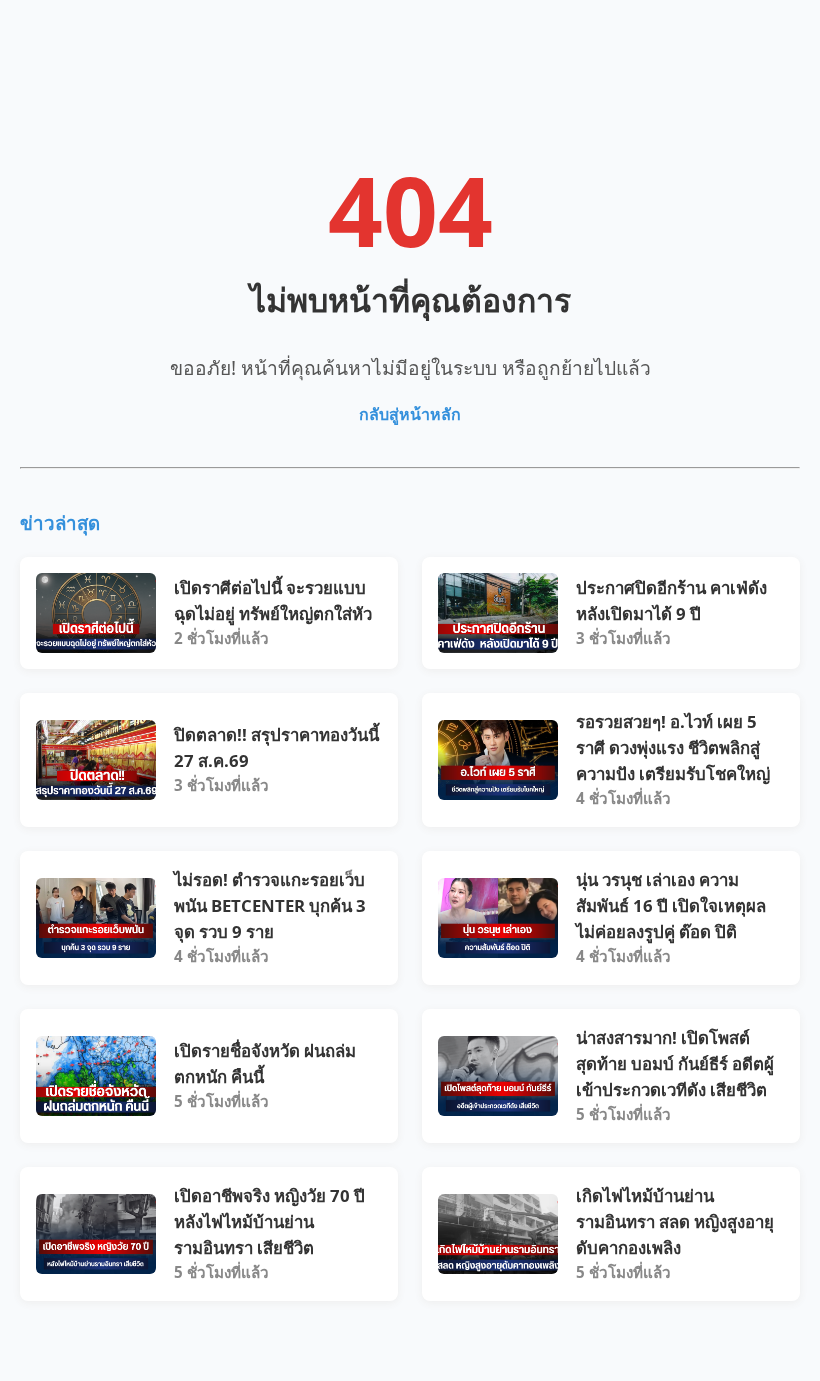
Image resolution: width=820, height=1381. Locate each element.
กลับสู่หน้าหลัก (410, 414)
